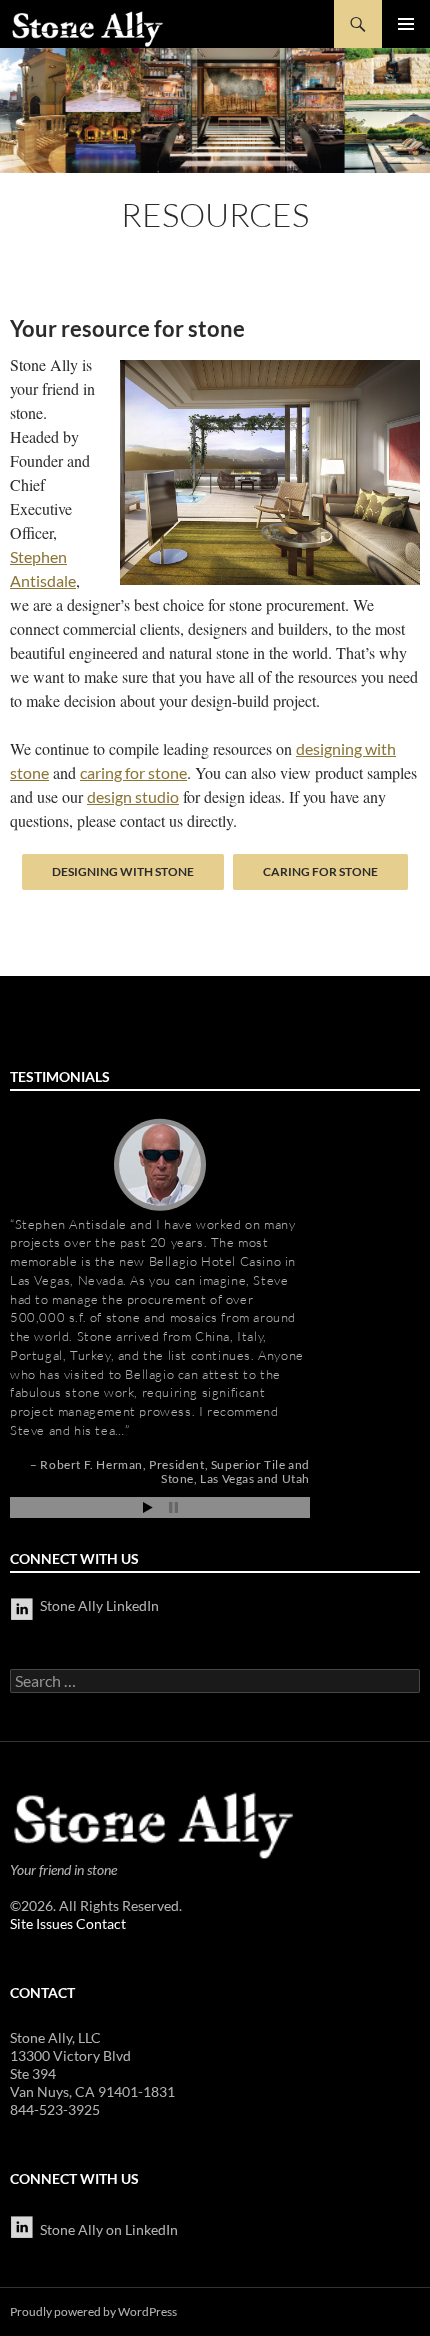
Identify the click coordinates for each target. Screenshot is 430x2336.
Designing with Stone (123, 871)
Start (148, 1507)
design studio (133, 796)
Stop (173, 1507)
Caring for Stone (320, 871)
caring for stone (133, 772)
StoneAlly (88, 29)
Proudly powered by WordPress (93, 2311)
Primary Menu (406, 24)
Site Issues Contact (68, 1923)
